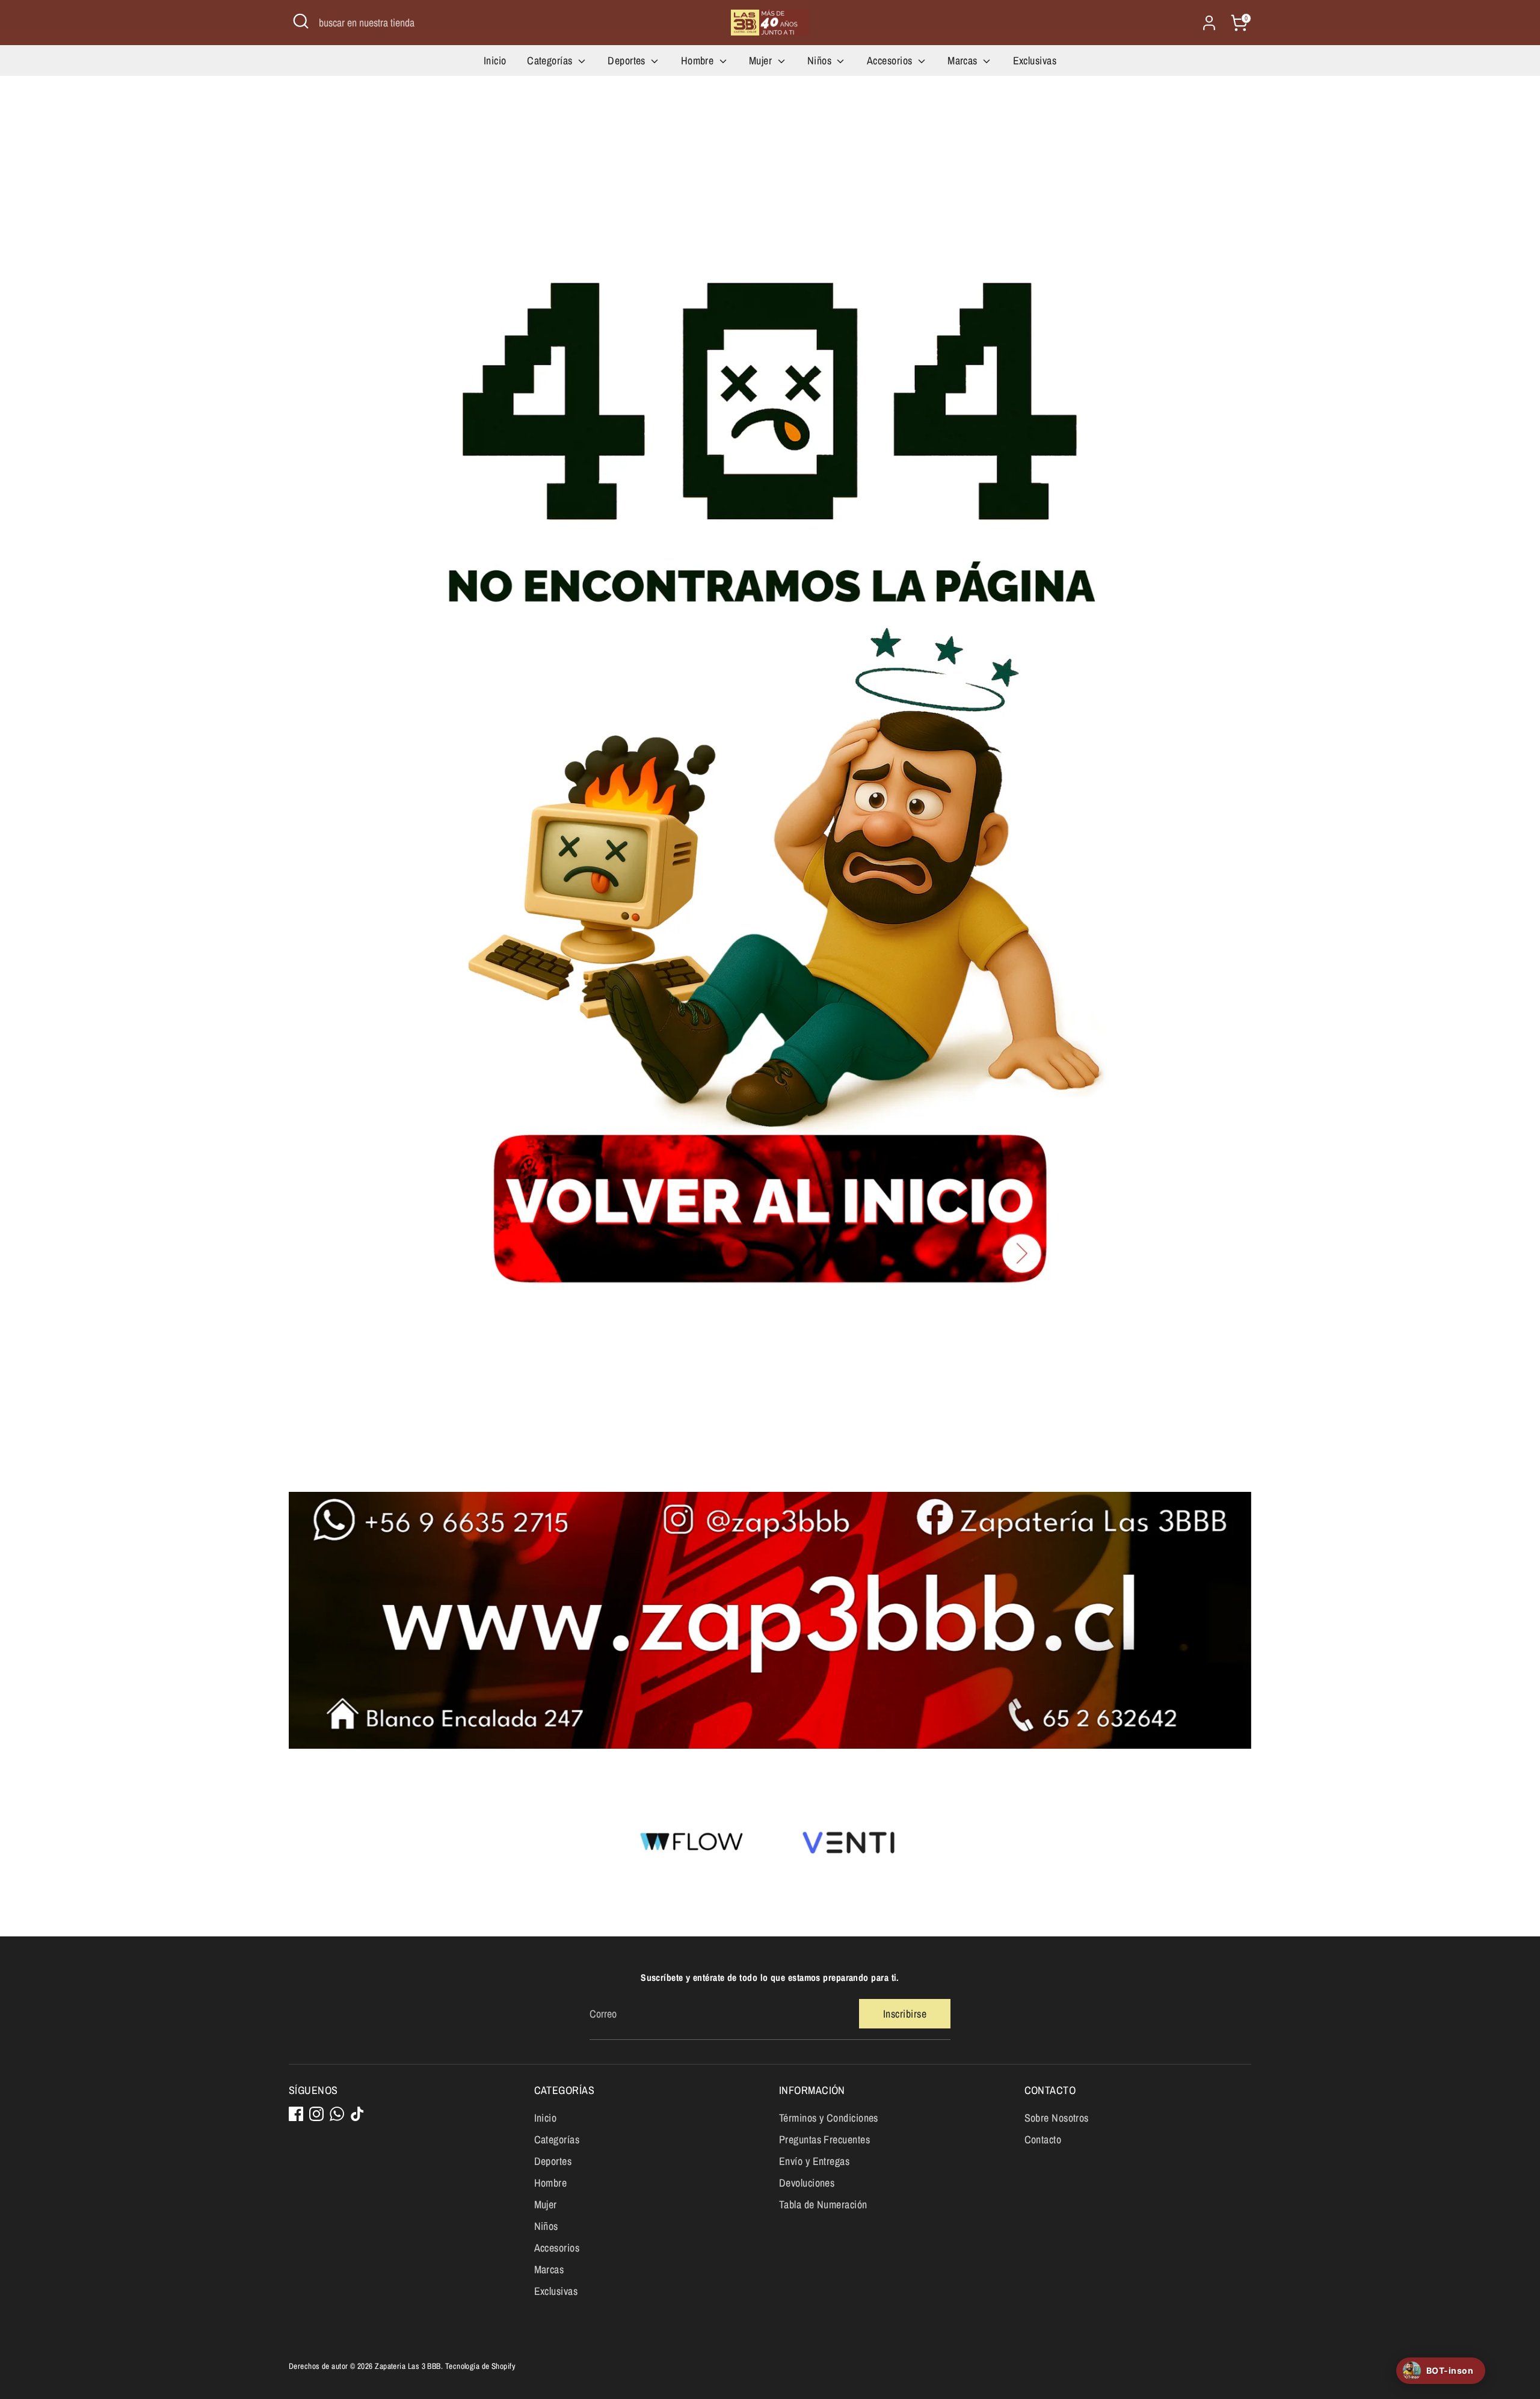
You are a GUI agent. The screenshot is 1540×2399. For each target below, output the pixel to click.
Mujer (762, 60)
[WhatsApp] (337, 2114)
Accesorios (891, 60)
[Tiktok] (357, 2114)
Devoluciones (807, 2183)
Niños (821, 60)
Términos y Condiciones (829, 2118)
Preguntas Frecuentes (824, 2139)
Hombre (699, 60)
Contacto (1043, 2139)
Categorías (551, 60)
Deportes (628, 60)
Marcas (964, 60)
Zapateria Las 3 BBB (408, 2366)
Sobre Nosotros (1057, 2118)
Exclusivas (1035, 60)
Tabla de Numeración (823, 2204)
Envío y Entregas (814, 2161)
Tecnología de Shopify (480, 2366)
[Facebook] (296, 2114)
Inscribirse (905, 2014)
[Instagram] (316, 2114)
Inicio (495, 60)
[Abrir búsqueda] (301, 21)
